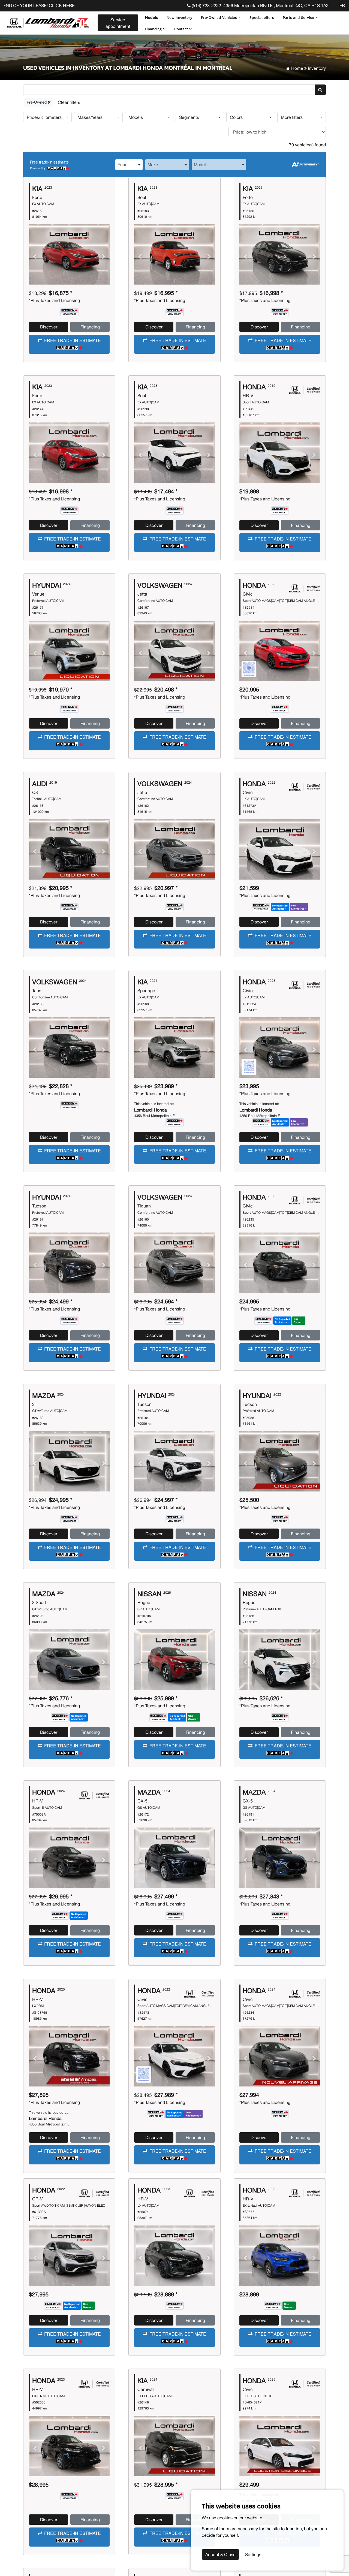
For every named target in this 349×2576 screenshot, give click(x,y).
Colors (236, 117)
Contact (182, 29)
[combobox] (129, 164)
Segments (189, 117)
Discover (49, 327)
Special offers (262, 17)
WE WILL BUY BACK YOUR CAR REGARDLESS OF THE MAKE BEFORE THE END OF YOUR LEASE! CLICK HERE (158, 5)
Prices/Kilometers (44, 117)
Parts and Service (299, 17)
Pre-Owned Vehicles (219, 17)
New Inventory (179, 17)
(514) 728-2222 (206, 5)
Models (151, 17)
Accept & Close (220, 2554)
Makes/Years (90, 117)
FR (342, 5)
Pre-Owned (37, 102)
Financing (154, 29)
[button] (69, 344)
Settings (253, 2554)
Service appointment (118, 23)
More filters (292, 117)
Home (297, 68)
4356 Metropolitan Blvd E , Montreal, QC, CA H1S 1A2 (276, 5)
